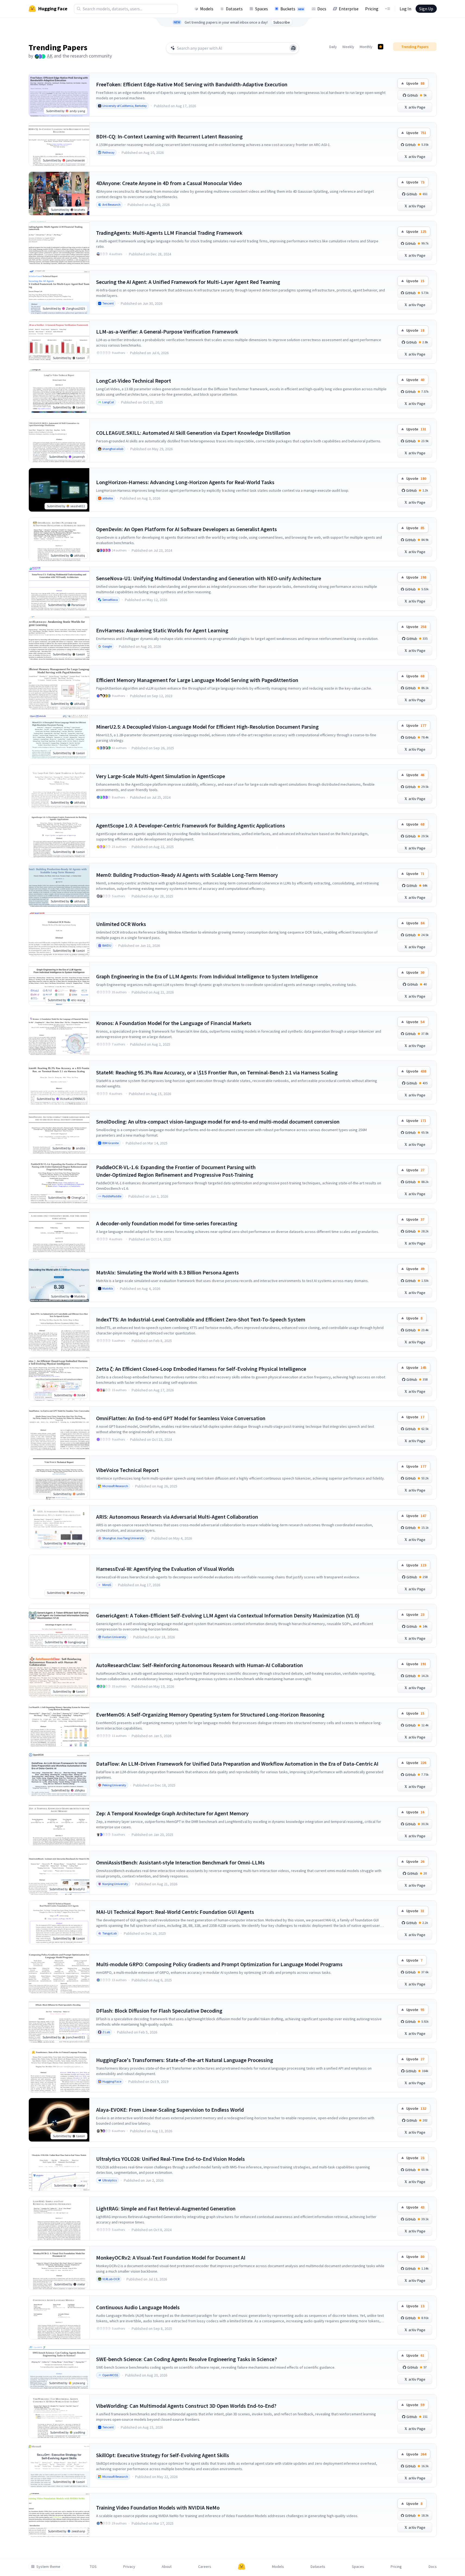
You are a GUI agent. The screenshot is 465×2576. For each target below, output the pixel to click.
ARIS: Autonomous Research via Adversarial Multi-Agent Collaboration (177, 1517)
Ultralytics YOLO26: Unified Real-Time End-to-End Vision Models (170, 2159)
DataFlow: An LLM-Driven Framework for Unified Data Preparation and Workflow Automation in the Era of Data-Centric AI (237, 1764)
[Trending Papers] (381, 47)
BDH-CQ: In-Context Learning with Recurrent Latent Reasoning (169, 136)
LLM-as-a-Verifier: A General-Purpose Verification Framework (167, 331)
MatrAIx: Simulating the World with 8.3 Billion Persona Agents (167, 1272)
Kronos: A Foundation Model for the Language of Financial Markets (174, 1023)
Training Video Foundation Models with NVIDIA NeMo (158, 2507)
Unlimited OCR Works (121, 924)
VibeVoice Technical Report (127, 1470)
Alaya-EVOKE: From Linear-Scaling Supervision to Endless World (170, 2110)
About (167, 2567)
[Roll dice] (293, 48)
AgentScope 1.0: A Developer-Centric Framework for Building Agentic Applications (191, 825)
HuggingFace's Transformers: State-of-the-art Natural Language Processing (185, 2060)
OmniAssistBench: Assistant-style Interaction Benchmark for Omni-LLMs (180, 1862)
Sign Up (426, 9)
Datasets (234, 9)
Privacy (129, 2567)
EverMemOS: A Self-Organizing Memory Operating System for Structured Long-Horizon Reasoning (210, 1714)
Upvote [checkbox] (415, 83)
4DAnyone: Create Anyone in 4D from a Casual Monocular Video (169, 183)
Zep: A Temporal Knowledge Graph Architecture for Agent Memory (172, 1813)
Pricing (372, 9)
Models (207, 9)
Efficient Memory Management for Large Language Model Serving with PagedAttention (197, 680)
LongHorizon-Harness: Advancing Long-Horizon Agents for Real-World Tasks (185, 482)
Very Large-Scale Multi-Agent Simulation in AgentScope (161, 776)
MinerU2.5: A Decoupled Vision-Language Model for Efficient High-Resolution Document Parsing (207, 727)
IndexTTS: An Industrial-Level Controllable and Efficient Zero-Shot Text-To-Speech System (201, 1319)
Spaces (262, 9)
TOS (93, 2567)
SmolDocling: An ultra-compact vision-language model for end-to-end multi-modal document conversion (218, 1122)
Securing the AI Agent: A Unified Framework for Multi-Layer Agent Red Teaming (188, 282)
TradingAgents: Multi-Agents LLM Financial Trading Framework (169, 233)
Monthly (366, 47)
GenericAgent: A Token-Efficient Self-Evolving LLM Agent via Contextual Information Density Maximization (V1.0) (228, 1615)
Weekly (348, 47)
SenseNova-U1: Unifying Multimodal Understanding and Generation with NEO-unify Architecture (209, 578)
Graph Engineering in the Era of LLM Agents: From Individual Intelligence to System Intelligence (207, 976)
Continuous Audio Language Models (138, 2307)
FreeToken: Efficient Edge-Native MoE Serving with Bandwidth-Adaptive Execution (192, 84)
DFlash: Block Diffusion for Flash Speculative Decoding (159, 2011)
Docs (322, 9)
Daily (333, 47)
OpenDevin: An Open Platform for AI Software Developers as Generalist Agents (186, 529)
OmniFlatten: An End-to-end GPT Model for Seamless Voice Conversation (181, 1418)
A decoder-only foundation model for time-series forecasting (167, 1223)
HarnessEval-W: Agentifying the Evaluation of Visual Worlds (165, 1569)
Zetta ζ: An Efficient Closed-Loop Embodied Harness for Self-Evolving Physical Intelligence (201, 1369)
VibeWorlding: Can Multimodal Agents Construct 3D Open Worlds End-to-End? (186, 2406)
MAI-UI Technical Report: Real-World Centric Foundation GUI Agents (175, 1912)
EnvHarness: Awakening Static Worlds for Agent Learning (162, 630)
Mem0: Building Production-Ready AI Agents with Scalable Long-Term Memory (187, 875)
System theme (48, 2567)
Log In (405, 9)
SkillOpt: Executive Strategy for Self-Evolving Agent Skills (163, 2455)
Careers (205, 2567)
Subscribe (282, 22)
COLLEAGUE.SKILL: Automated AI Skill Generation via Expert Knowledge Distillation (193, 433)
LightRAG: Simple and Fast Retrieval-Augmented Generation (166, 2208)
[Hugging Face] (242, 2567)
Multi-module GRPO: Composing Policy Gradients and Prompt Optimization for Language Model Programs (219, 1964)
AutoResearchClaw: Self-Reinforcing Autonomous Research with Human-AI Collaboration (200, 1665)
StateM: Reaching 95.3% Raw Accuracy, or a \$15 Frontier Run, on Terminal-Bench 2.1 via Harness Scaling (217, 1072)
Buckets (292, 9)
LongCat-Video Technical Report (134, 381)
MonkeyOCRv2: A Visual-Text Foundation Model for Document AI (171, 2258)
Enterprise (349, 9)
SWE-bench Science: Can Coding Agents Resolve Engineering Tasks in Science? (186, 2359)
